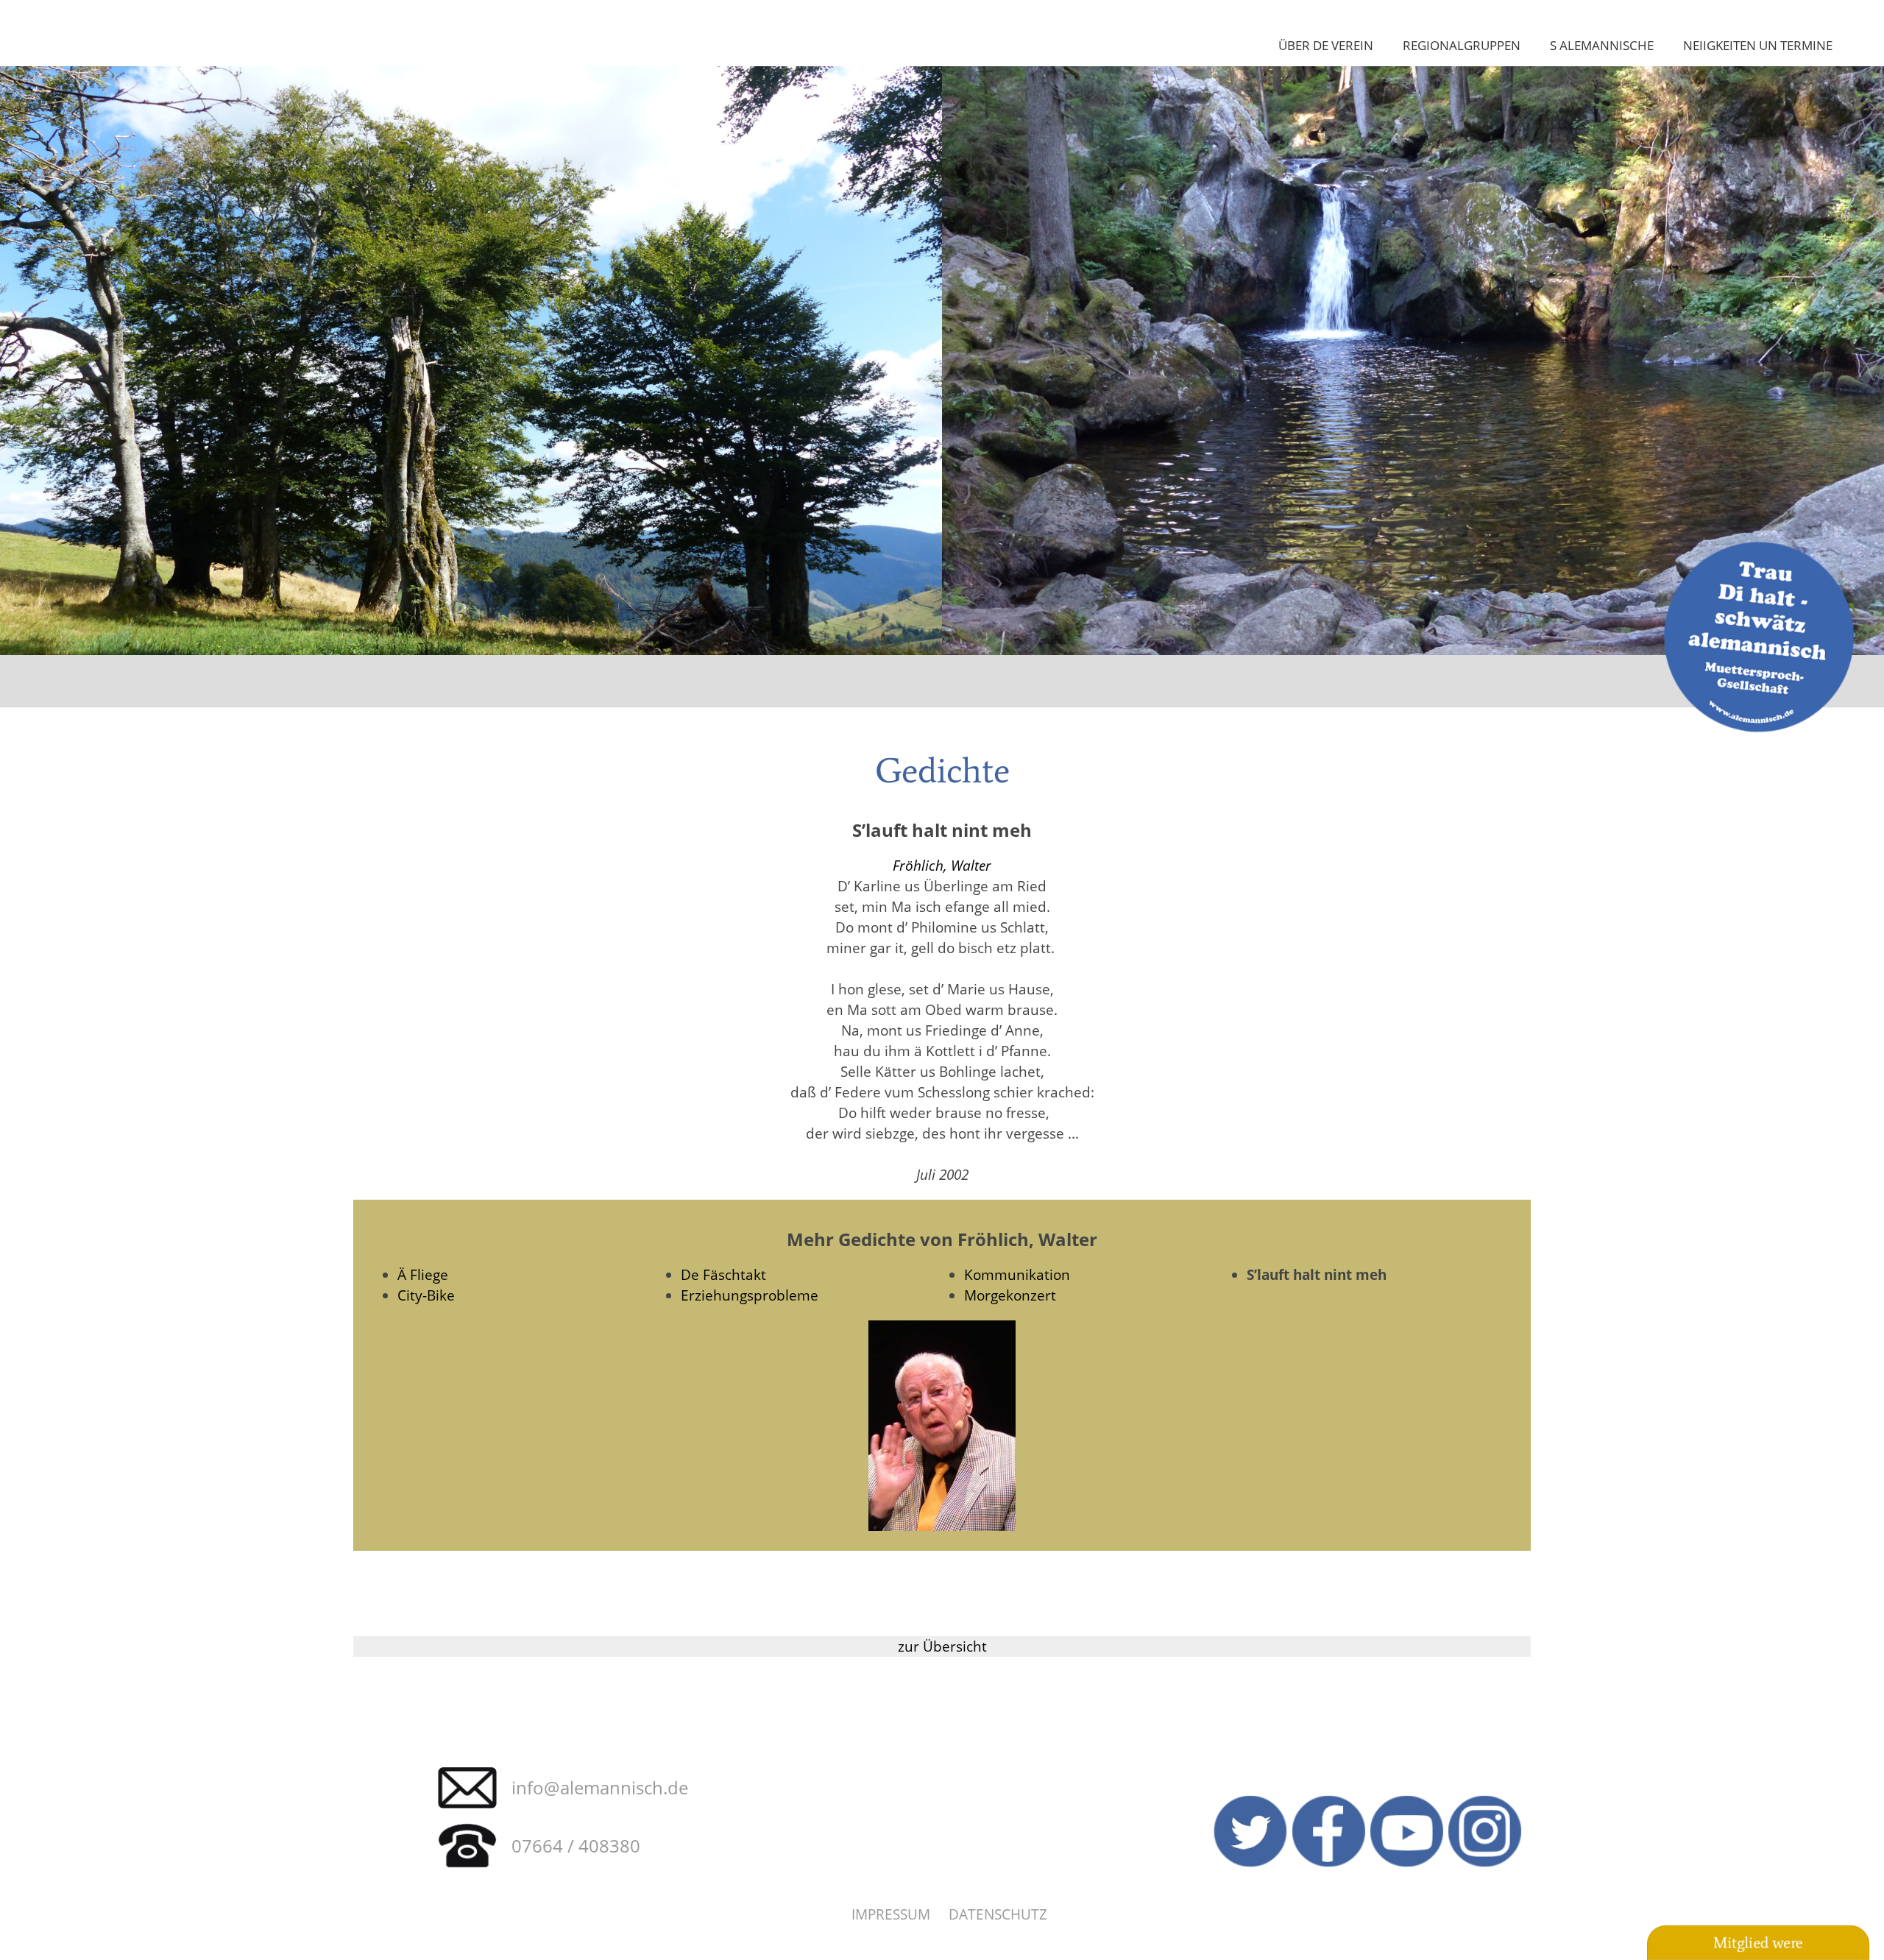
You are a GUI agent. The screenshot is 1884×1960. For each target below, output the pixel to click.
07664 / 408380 (576, 1846)
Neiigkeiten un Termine (1758, 45)
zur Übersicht (942, 1646)
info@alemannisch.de (600, 1787)
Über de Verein (1326, 45)
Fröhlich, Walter (942, 865)
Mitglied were (1758, 1943)
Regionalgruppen (1462, 45)
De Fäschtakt (723, 1274)
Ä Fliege (423, 1274)
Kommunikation (1017, 1274)
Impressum (891, 1914)
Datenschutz (998, 1914)
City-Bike (426, 1295)
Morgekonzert (1010, 1295)
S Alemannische (1602, 45)
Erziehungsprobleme (750, 1295)
